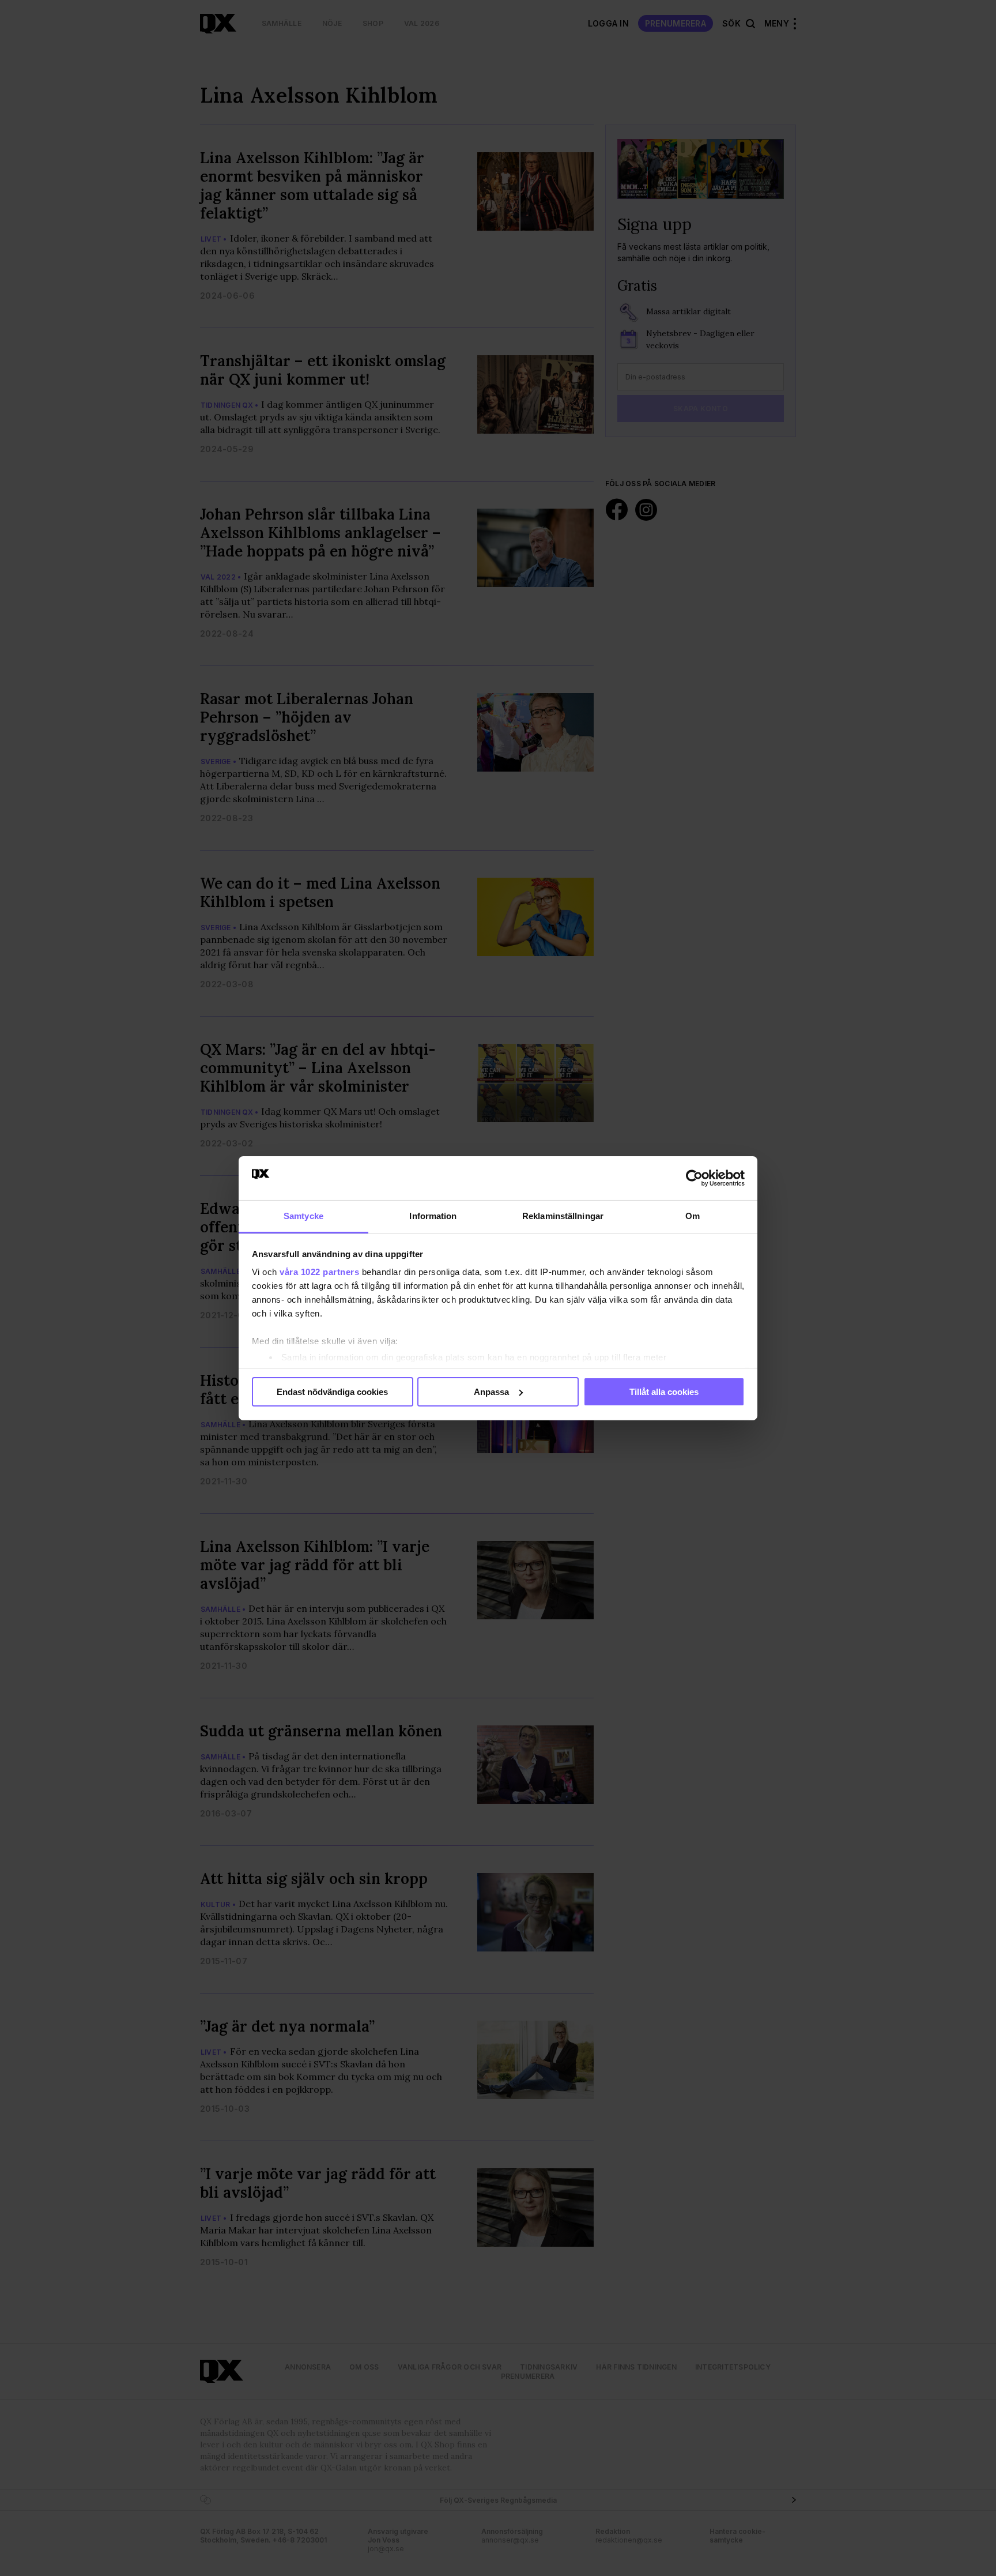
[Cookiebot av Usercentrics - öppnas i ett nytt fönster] (694, 1178)
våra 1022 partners (319, 1272)
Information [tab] (433, 1216)
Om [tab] (693, 1216)
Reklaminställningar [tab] (563, 1216)
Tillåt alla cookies (664, 1392)
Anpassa (491, 1392)
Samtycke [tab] (303, 1216)
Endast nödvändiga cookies (332, 1392)
